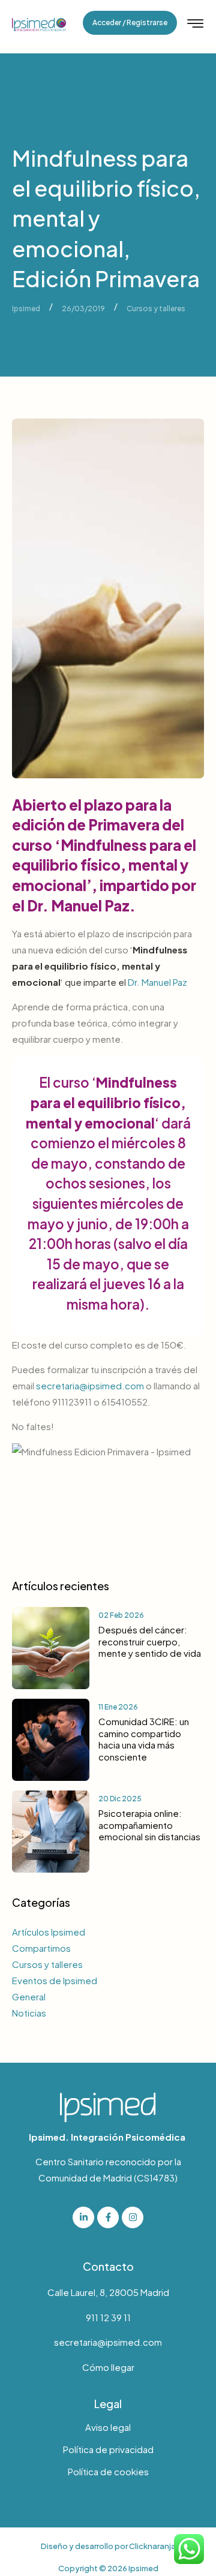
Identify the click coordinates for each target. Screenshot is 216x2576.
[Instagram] (133, 2217)
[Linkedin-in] (83, 2217)
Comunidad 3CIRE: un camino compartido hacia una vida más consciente (144, 1739)
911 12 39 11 (108, 2317)
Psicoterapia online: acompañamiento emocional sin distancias (149, 1825)
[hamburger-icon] (195, 24)
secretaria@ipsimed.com (90, 1385)
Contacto (108, 2266)
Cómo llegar (108, 2367)
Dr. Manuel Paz (157, 982)
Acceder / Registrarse (130, 22)
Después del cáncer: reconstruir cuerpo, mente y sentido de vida (150, 1641)
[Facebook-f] (108, 2217)
